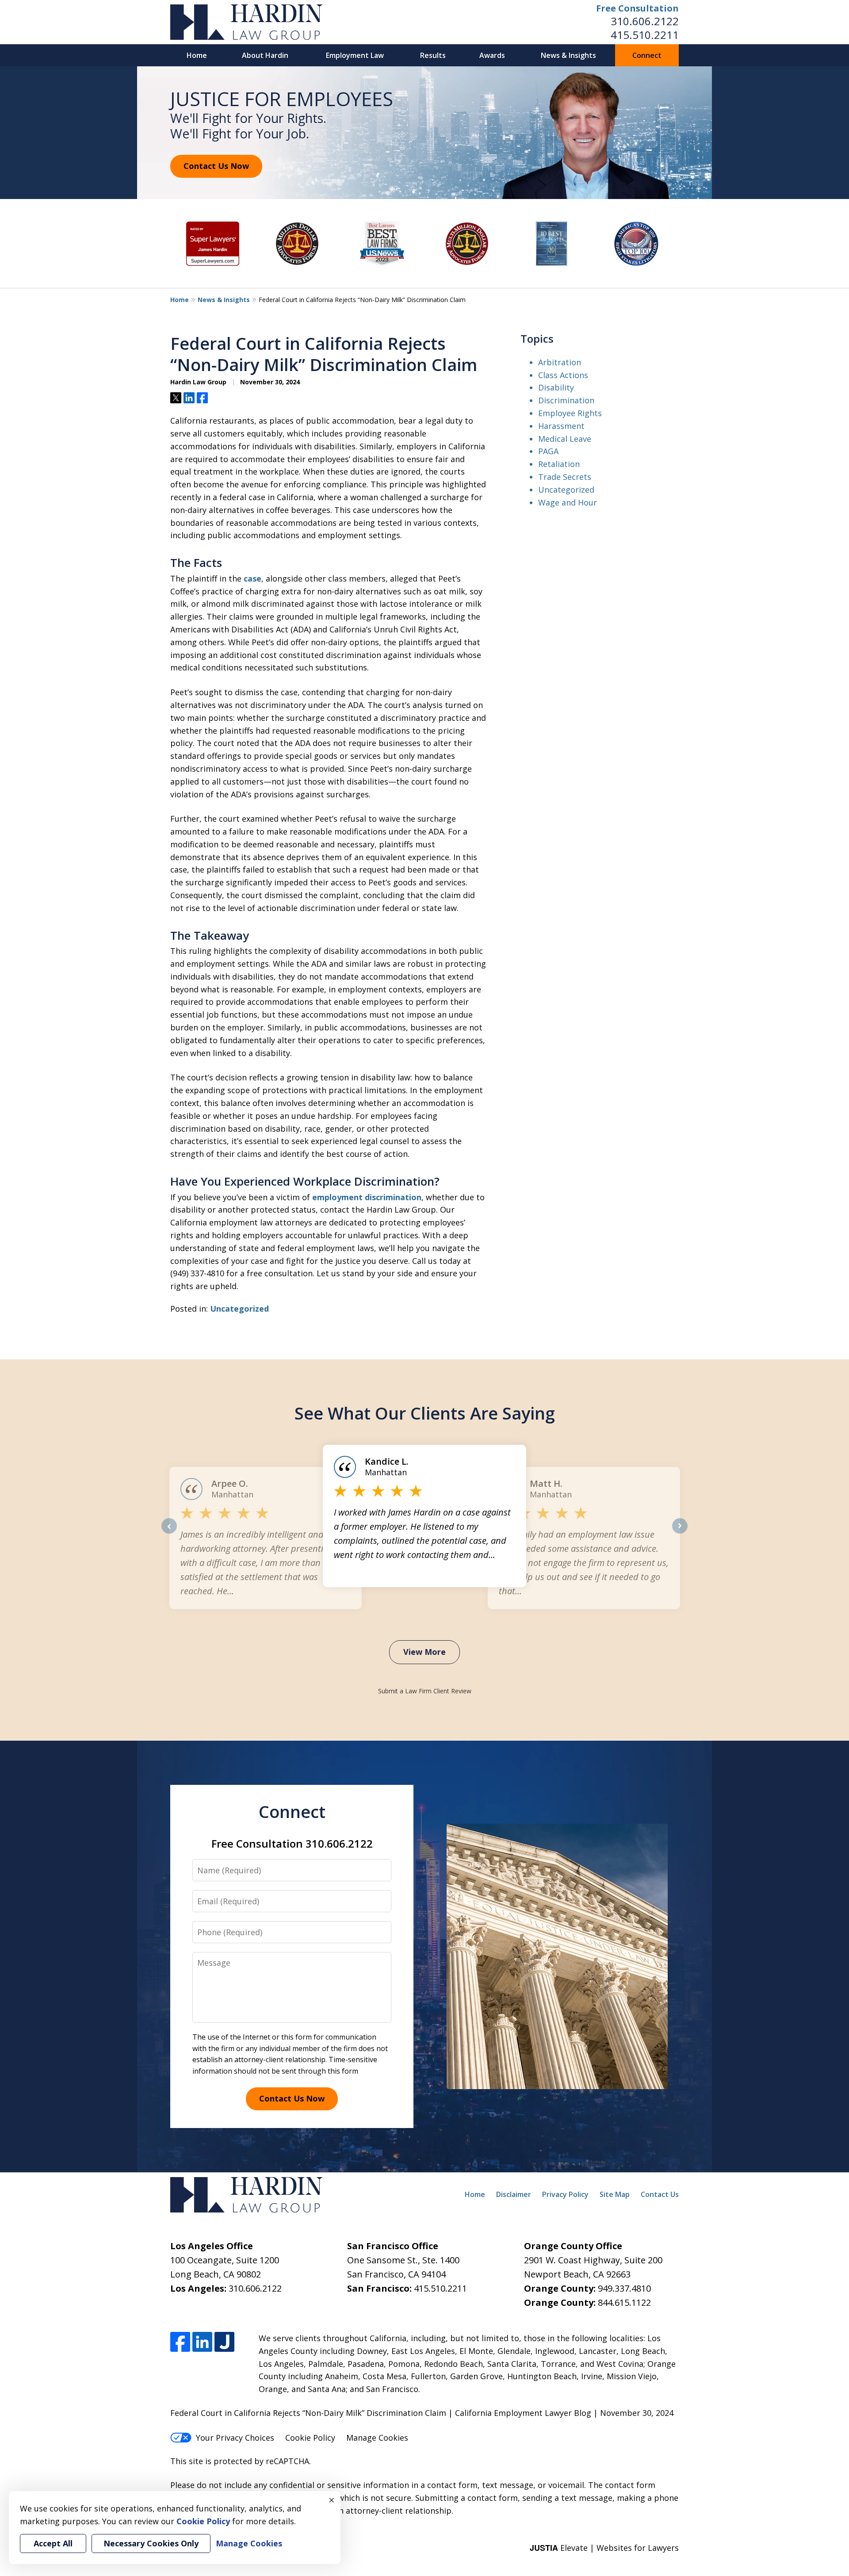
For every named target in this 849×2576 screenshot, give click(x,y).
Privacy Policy (565, 2194)
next (680, 1533)
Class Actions (563, 375)
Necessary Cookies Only (151, 2543)
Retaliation (559, 464)
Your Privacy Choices (235, 2438)
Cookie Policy (310, 2438)
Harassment (561, 426)
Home (197, 55)
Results (433, 55)
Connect (647, 55)
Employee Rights (570, 413)
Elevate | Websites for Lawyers (604, 2548)
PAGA (548, 451)
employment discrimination (367, 1197)
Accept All (53, 2543)
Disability (556, 387)
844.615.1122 (624, 2302)
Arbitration (560, 362)
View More (424, 1652)
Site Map (615, 2194)
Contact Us (660, 2194)
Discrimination (566, 400)
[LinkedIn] (202, 2342)
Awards (492, 55)
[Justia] (224, 2342)
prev (169, 1533)
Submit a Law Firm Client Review (425, 1691)
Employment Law (355, 55)
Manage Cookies (377, 2438)
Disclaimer (514, 2194)
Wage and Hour (568, 502)
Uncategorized (239, 1309)
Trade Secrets (565, 477)
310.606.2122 (645, 21)
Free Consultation (637, 8)
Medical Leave (565, 439)
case (252, 578)
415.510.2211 (645, 35)
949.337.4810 (624, 2288)
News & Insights (568, 55)
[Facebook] (180, 2342)
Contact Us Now (216, 166)
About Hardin (265, 55)
